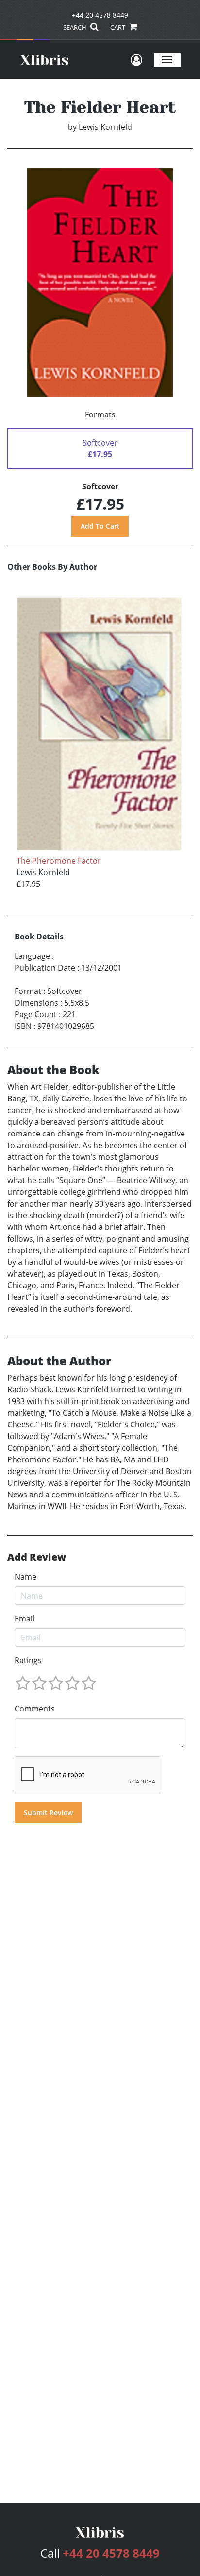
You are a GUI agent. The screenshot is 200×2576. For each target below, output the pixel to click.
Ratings (28, 1660)
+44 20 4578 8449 (100, 15)
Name (25, 1577)
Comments (35, 1709)
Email (25, 1619)
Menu (167, 60)
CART (118, 27)
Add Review (37, 1557)
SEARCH (75, 27)
